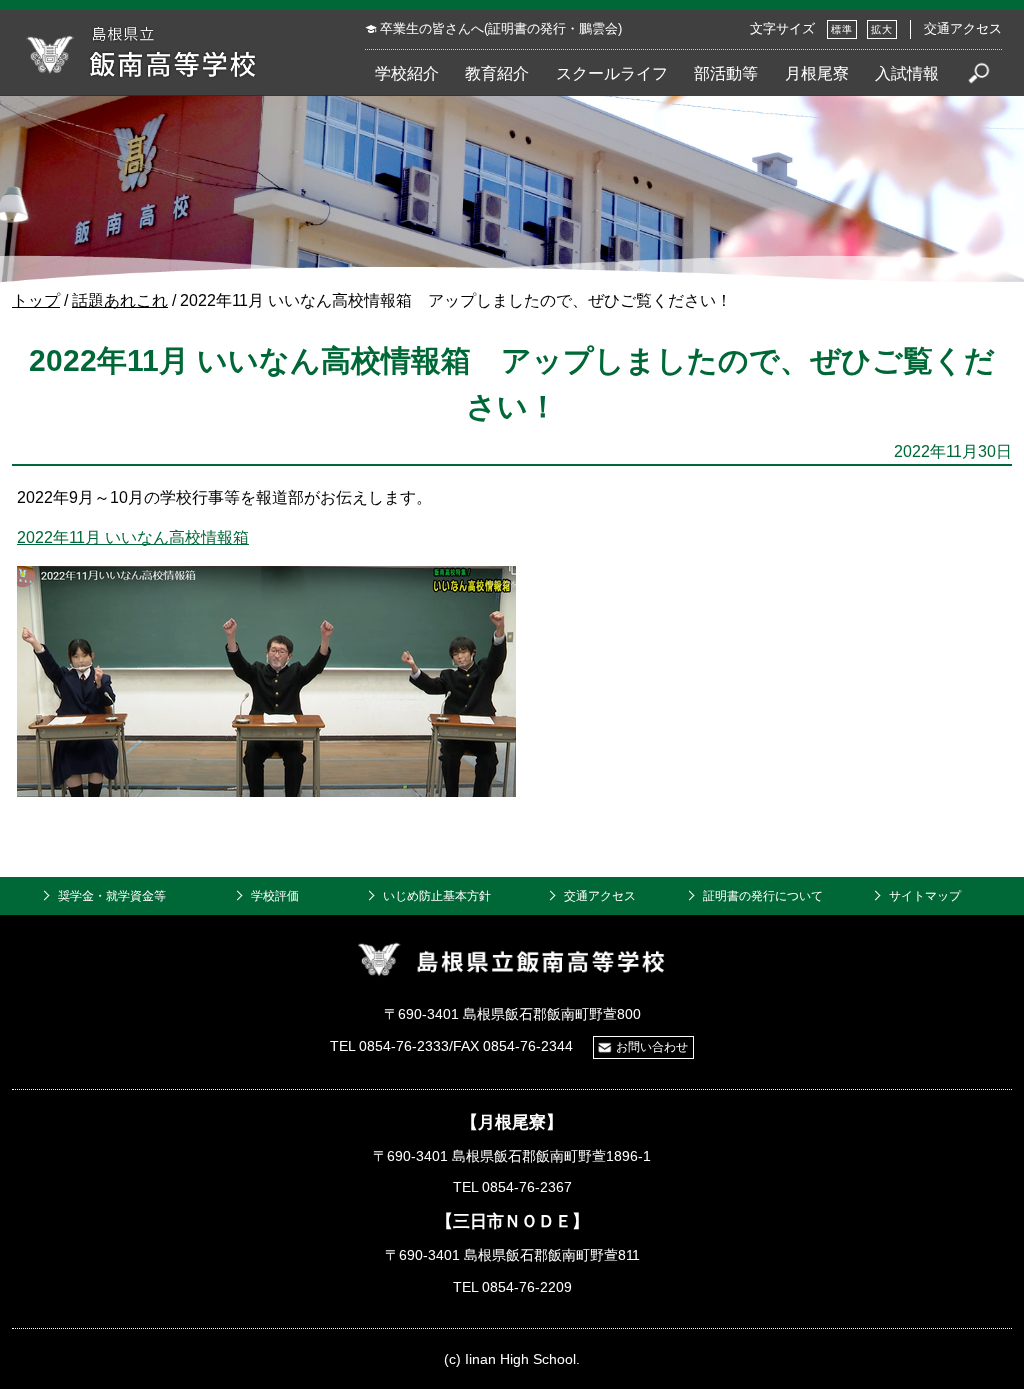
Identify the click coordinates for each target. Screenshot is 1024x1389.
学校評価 (275, 896)
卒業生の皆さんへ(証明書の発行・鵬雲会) (501, 29)
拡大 (882, 29)
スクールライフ (612, 73)
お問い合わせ (652, 1047)
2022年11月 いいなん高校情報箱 (133, 537)
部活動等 (726, 73)
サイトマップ (925, 896)
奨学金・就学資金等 (112, 896)
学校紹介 (407, 73)
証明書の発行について (763, 896)
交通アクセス (963, 29)
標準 (842, 29)
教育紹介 (497, 73)
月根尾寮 (817, 73)
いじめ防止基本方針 (437, 896)
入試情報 (907, 73)
